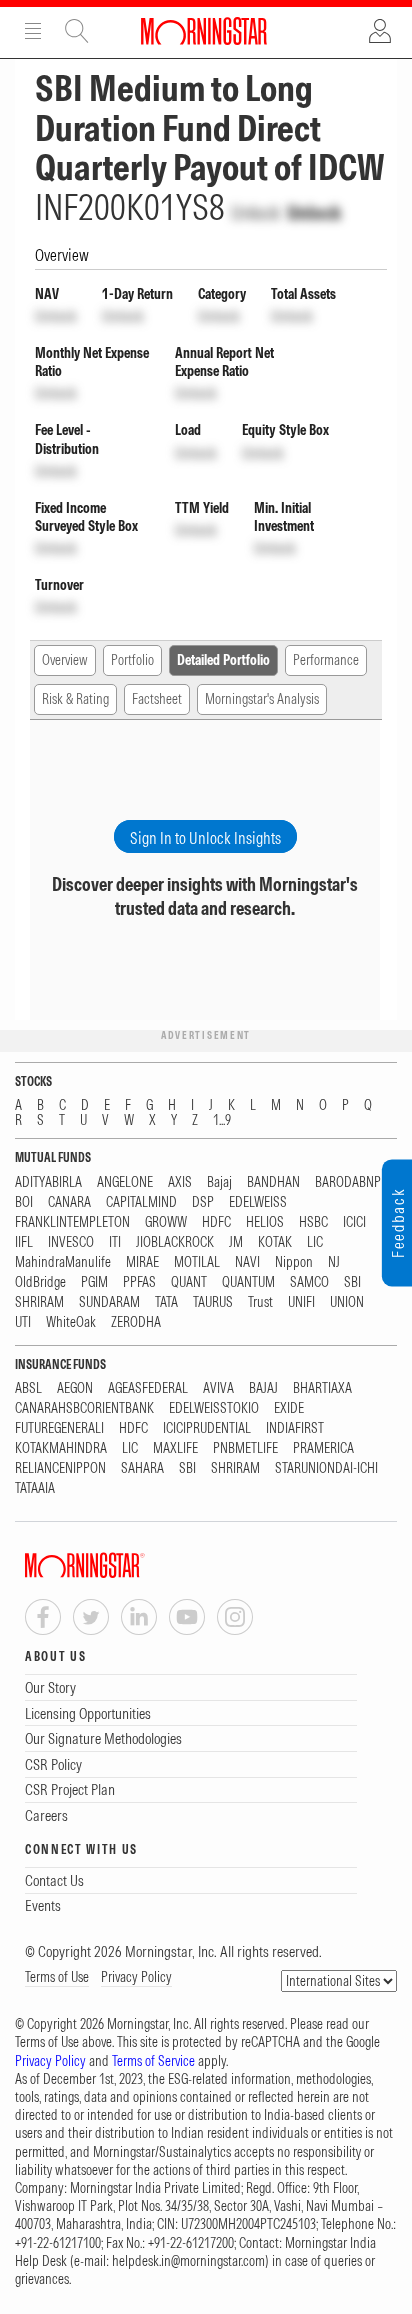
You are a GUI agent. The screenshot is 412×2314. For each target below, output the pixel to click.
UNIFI (301, 1302)
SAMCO (309, 1282)
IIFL (24, 1242)
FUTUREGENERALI (59, 1428)
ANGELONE (125, 1182)
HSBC (313, 1222)
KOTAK (275, 1242)
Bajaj (219, 1182)
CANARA (69, 1202)
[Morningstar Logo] (204, 31)
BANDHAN (273, 1182)
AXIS (180, 1182)
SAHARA (142, 1468)
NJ (334, 1262)
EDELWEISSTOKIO (214, 1408)
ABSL (28, 1388)
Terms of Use (57, 1977)
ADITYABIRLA (48, 1182)
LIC (315, 1242)
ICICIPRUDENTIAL (207, 1428)
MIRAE (142, 1262)
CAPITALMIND (141, 1202)
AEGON (75, 1388)
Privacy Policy (136, 1977)
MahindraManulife (63, 1262)
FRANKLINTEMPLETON (72, 1222)
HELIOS (265, 1222)
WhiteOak (71, 1322)
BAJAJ (263, 1388)
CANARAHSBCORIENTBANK (84, 1408)
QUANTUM (248, 1282)
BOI (24, 1202)
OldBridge (40, 1282)
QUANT (189, 1282)
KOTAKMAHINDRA (61, 1448)
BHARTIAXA (322, 1388)
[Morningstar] (125, 1565)
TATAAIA (35, 1488)
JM (236, 1242)
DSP (203, 1202)
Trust (260, 1302)
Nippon (294, 1262)
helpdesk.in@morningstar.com (188, 2261)
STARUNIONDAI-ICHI (326, 1468)
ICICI (354, 1222)
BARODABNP (348, 1182)
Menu (33, 31)
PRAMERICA (323, 1448)
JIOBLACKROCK (175, 1242)
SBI (352, 1282)
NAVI (247, 1262)
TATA (166, 1302)
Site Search (77, 31)
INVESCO (71, 1242)
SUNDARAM (109, 1302)
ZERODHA (136, 1322)
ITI (115, 1242)
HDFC (216, 1222)
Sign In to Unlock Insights (205, 838)
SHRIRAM (39, 1302)
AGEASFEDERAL (148, 1388)
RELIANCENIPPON (60, 1468)
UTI (23, 1322)
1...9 (222, 1120)
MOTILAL (197, 1262)
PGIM (94, 1282)
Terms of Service (153, 2061)
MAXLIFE (175, 1448)
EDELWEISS (258, 1202)
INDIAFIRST (295, 1428)
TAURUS (213, 1302)
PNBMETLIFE (245, 1448)
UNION (347, 1302)
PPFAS (139, 1282)
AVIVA (218, 1388)
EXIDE (289, 1408)
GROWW (166, 1222)
